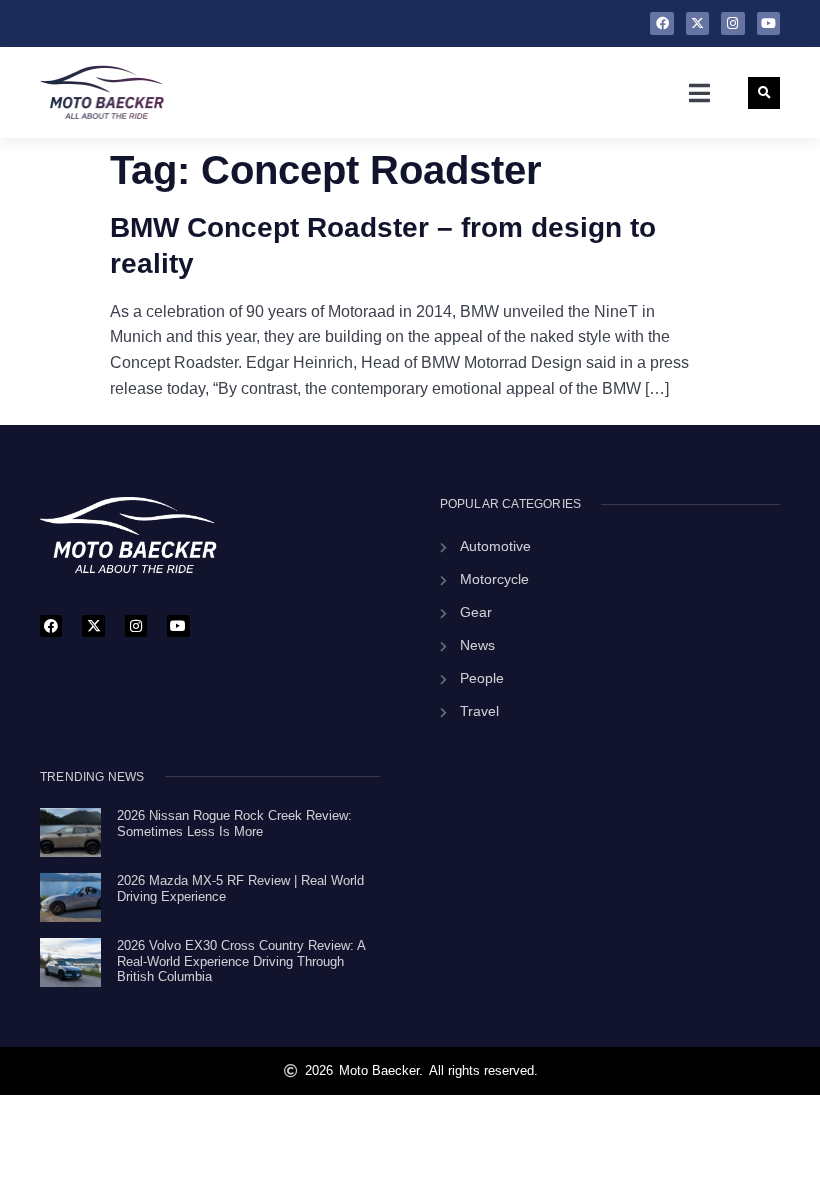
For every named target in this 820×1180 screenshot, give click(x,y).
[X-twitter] (697, 23)
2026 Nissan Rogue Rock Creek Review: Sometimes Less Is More (234, 823)
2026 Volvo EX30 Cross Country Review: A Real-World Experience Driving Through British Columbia (241, 961)
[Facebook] (661, 23)
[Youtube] (768, 23)
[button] (699, 93)
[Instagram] (732, 23)
